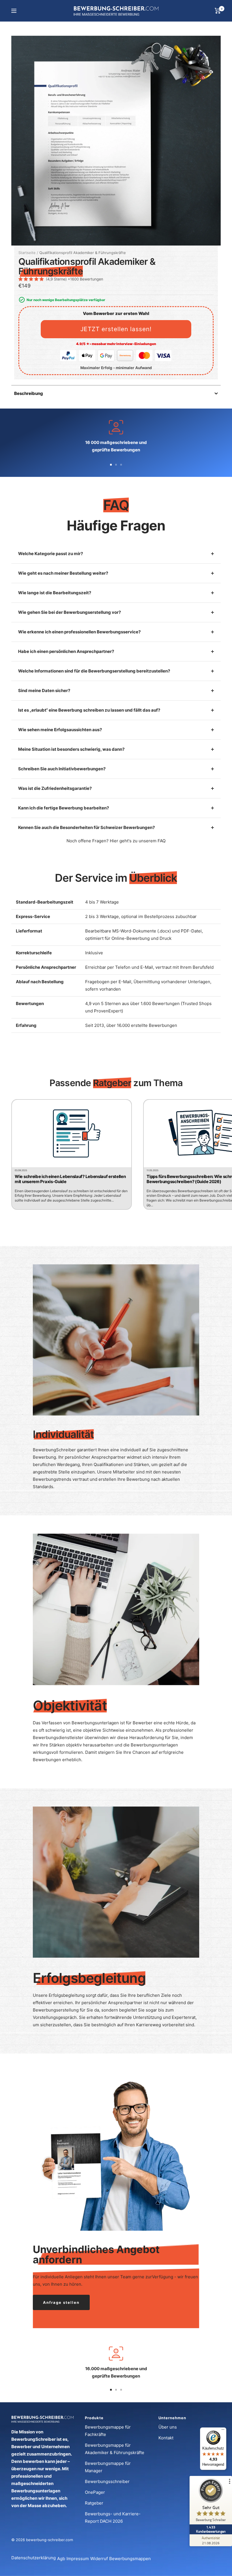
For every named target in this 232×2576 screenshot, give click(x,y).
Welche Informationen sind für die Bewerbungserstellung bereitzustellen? (94, 671)
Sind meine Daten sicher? (44, 690)
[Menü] (223, 2431)
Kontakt (166, 2438)
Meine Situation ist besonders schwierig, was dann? (71, 749)
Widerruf (99, 2559)
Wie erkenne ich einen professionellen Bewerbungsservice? (79, 632)
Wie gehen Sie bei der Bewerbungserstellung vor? (69, 612)
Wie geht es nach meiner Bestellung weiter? (63, 573)
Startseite (27, 253)
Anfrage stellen (61, 2302)
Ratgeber (94, 2503)
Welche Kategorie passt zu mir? (51, 554)
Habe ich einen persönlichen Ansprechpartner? (66, 651)
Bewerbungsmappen (130, 2559)
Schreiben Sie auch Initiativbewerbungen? (62, 769)
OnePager (95, 2492)
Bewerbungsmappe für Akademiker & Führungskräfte (115, 2449)
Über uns (168, 2427)
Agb (61, 2559)
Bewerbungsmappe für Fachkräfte (108, 2431)
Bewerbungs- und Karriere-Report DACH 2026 (113, 2517)
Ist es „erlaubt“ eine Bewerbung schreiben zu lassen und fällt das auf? (89, 710)
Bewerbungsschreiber (107, 2481)
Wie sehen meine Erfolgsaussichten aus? (60, 730)
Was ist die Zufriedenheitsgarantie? (55, 788)
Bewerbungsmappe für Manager (108, 2467)
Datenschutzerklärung (34, 2558)
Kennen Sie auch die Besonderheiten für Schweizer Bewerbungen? (86, 827)
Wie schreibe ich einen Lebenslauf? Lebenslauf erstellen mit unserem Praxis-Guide (70, 1179)
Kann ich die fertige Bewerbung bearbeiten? (64, 808)
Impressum (78, 2559)
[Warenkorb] (218, 11)
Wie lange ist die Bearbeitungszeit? (55, 593)
